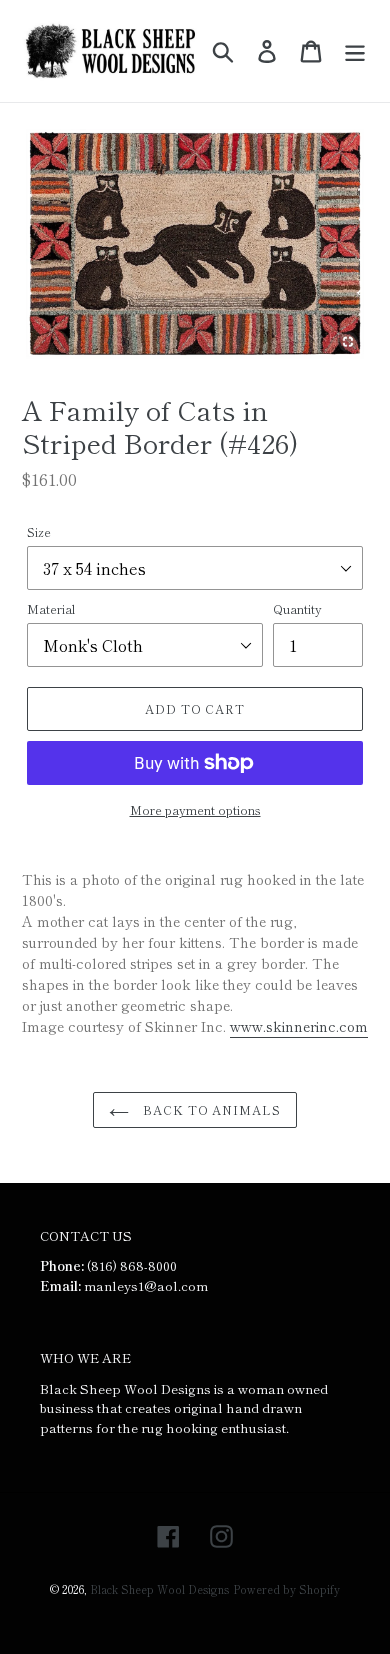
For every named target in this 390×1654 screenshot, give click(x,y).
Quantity (297, 608)
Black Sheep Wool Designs (159, 1589)
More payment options (195, 809)
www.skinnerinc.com (299, 1026)
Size (39, 531)
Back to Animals (210, 1109)
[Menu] (355, 51)
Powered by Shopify (286, 1589)
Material (51, 608)
